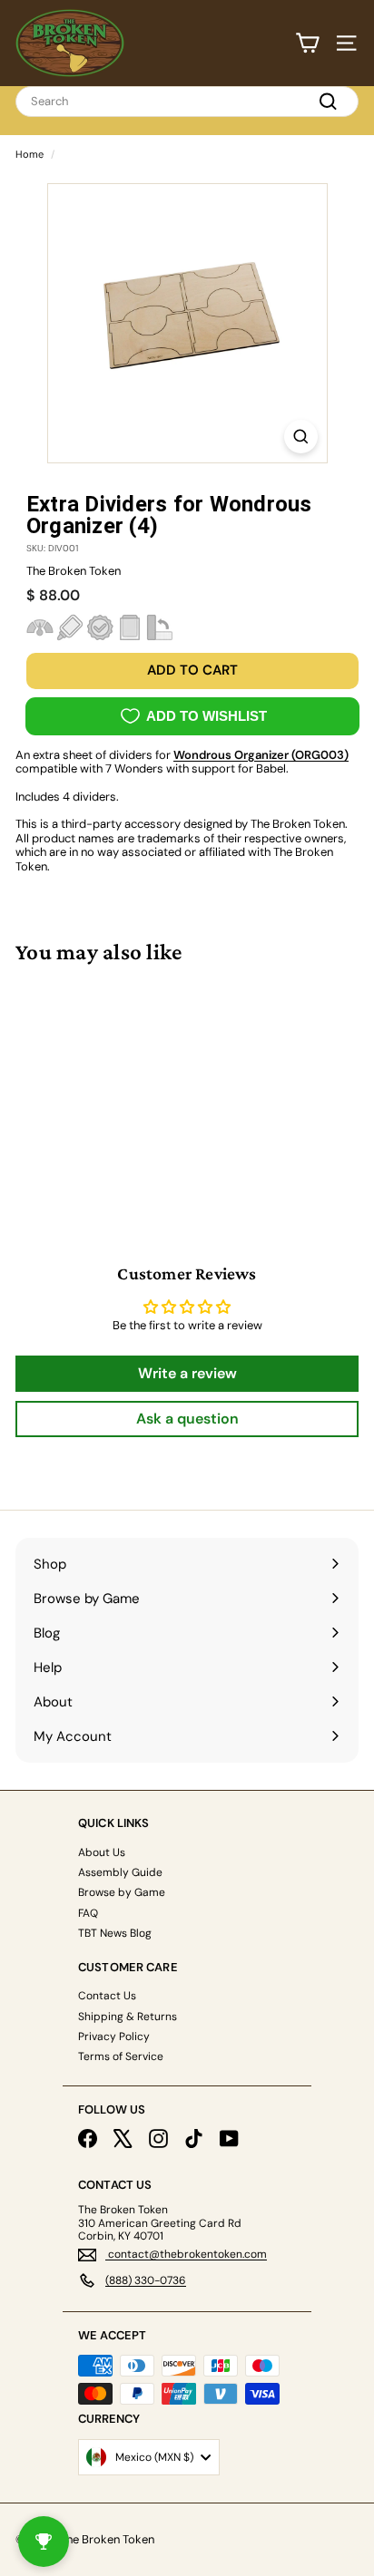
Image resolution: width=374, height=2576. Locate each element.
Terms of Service (121, 2056)
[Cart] (307, 43)
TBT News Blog (115, 1933)
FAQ (88, 1913)
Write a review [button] (187, 1373)
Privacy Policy (114, 2036)
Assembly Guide (120, 1872)
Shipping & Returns (128, 2017)
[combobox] (187, 102)
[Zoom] (301, 437)
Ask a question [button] (187, 1419)
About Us (102, 1852)
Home (30, 154)
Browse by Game (122, 1892)
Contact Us (107, 1996)
